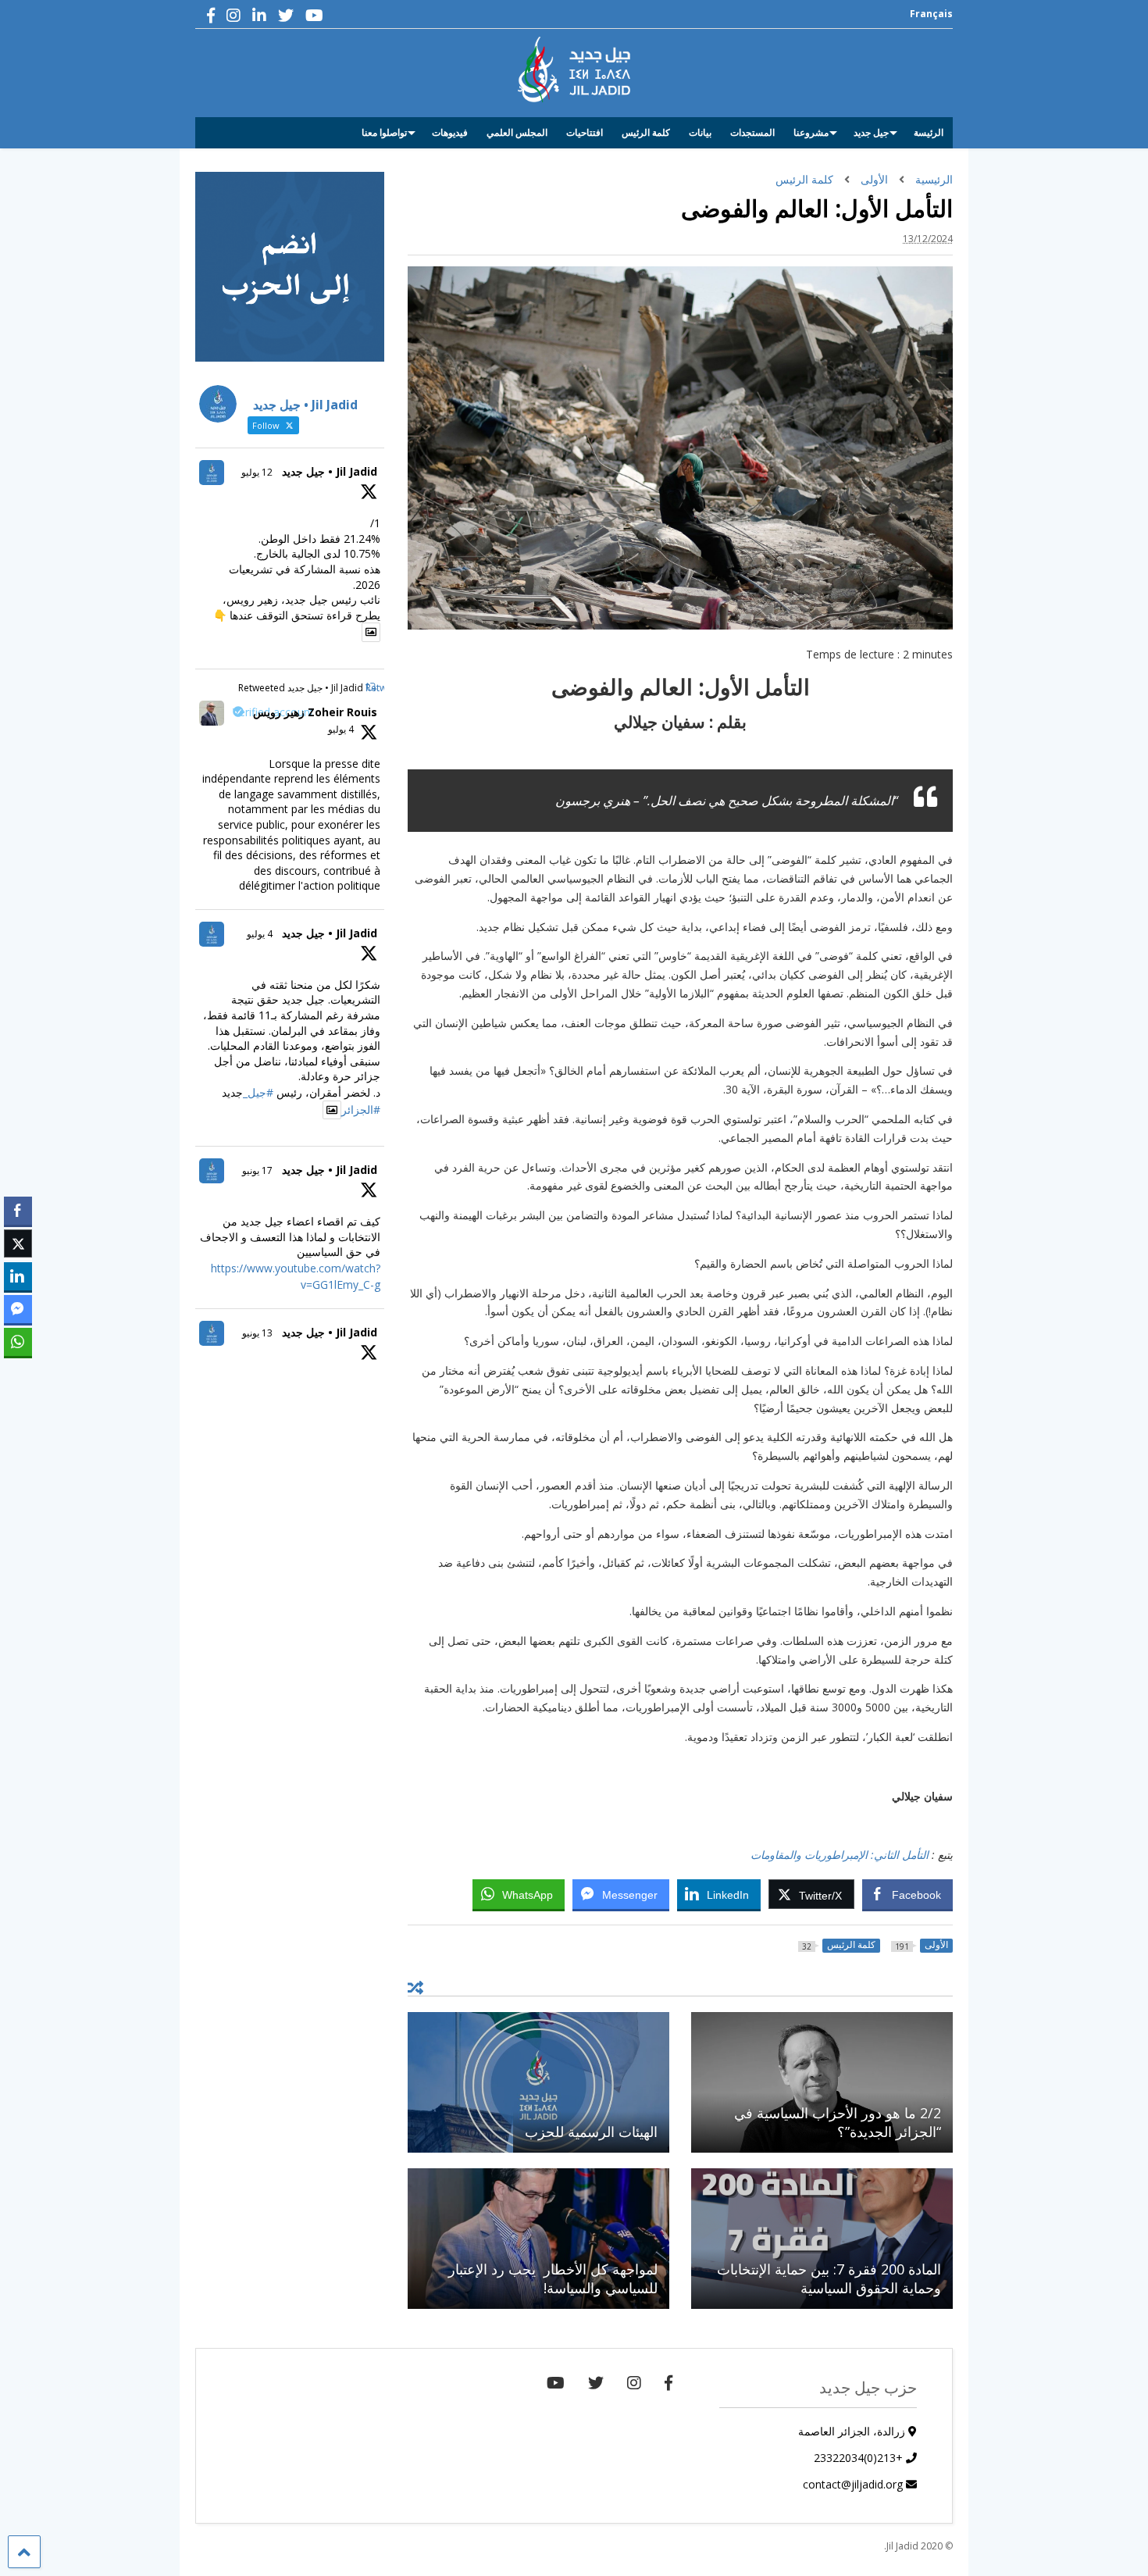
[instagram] (234, 15)
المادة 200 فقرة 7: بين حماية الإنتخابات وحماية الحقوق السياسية (829, 2278)
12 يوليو (257, 472)
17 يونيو (257, 1170)
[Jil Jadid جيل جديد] (574, 95)
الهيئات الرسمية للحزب (591, 2132)
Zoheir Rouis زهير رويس (315, 712)
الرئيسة (929, 132)
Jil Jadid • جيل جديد (330, 471)
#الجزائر (361, 1110)
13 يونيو (257, 1333)
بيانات (700, 132)
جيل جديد (871, 132)
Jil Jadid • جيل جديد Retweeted (301, 688)
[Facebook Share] (18, 1211)
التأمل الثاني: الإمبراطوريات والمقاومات (841, 1855)
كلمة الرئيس (646, 132)
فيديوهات (450, 132)
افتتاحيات (585, 132)
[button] (18, 1372)
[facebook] (211, 15)
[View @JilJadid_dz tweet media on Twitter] (371, 632)
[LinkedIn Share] (18, 1276)
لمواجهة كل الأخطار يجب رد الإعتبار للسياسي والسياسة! (553, 2278)
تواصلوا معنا (384, 132)
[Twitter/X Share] (18, 1243)
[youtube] (314, 15)
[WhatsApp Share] (18, 1342)
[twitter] (286, 15)
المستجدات (752, 132)
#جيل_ (258, 1092)
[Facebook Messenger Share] (18, 1309)
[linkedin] (259, 15)
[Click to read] (822, 2082)
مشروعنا (811, 132)
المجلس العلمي (517, 132)
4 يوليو (341, 729)
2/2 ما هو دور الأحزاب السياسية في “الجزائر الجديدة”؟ (838, 2122)
